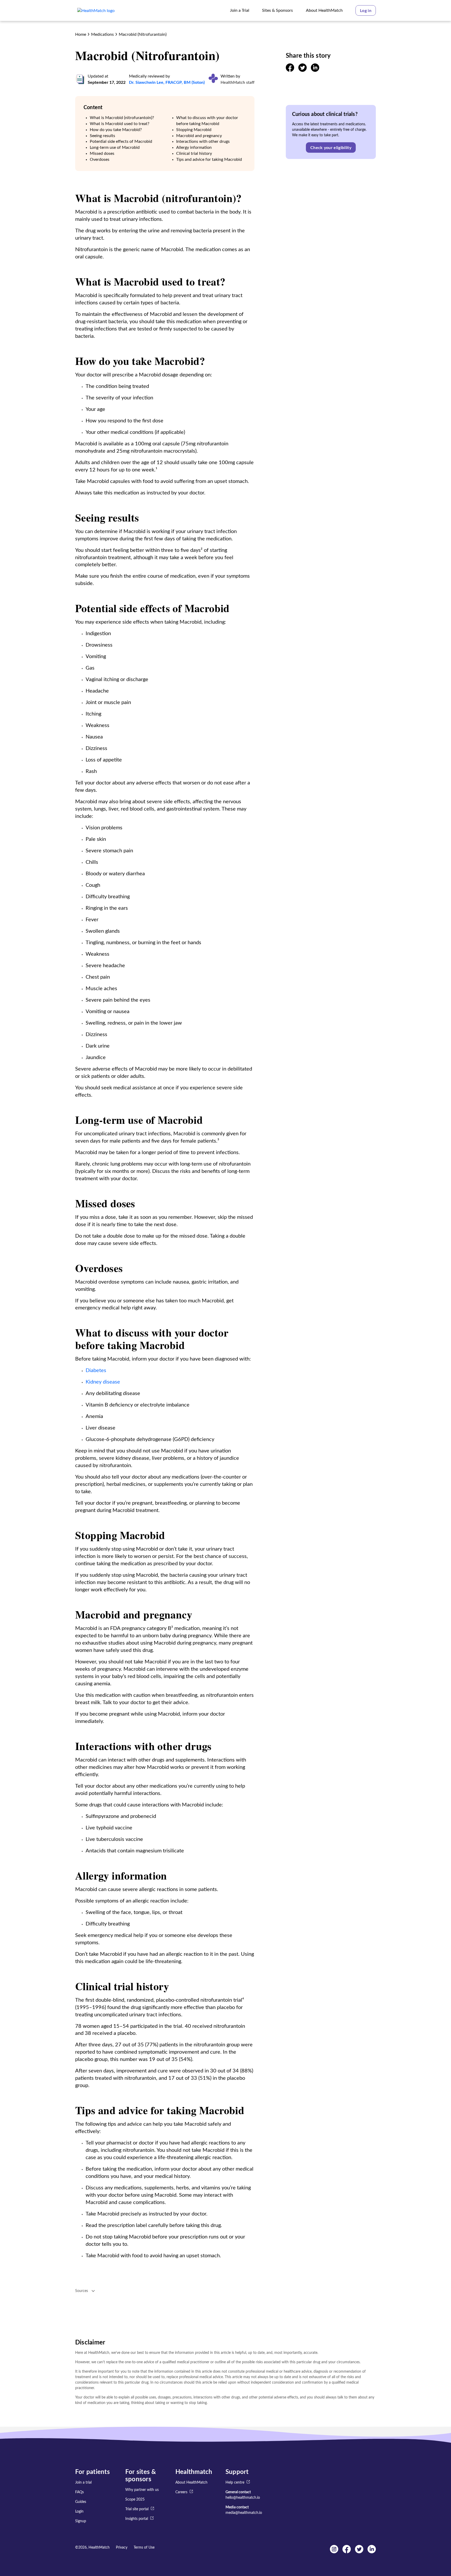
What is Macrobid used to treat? (120, 124)
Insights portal (137, 2519)
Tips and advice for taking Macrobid (209, 159)
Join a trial (83, 2483)
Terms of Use (144, 2548)
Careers (181, 2492)
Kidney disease (103, 1382)
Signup (81, 2521)
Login (79, 2512)
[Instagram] (334, 2552)
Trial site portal (137, 2509)
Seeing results (102, 136)
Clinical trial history (194, 153)
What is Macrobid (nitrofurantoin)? (122, 118)
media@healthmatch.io (244, 2513)
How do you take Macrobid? (116, 130)
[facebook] (290, 70)
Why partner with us (142, 2490)
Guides (81, 2502)
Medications (102, 34)
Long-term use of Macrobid (115, 147)
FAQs (79, 2492)
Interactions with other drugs (203, 141)
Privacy (122, 2548)
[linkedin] (315, 70)
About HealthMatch (191, 2483)
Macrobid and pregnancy (199, 136)
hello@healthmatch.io (243, 2498)
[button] (366, 10)
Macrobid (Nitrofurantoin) (143, 34)
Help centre (235, 2483)
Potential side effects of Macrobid (121, 141)
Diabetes (96, 1370)
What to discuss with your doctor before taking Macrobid (207, 121)
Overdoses (100, 159)
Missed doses (102, 153)
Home (81, 34)
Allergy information (194, 147)
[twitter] (302, 70)
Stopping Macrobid (194, 130)
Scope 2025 (135, 2500)
